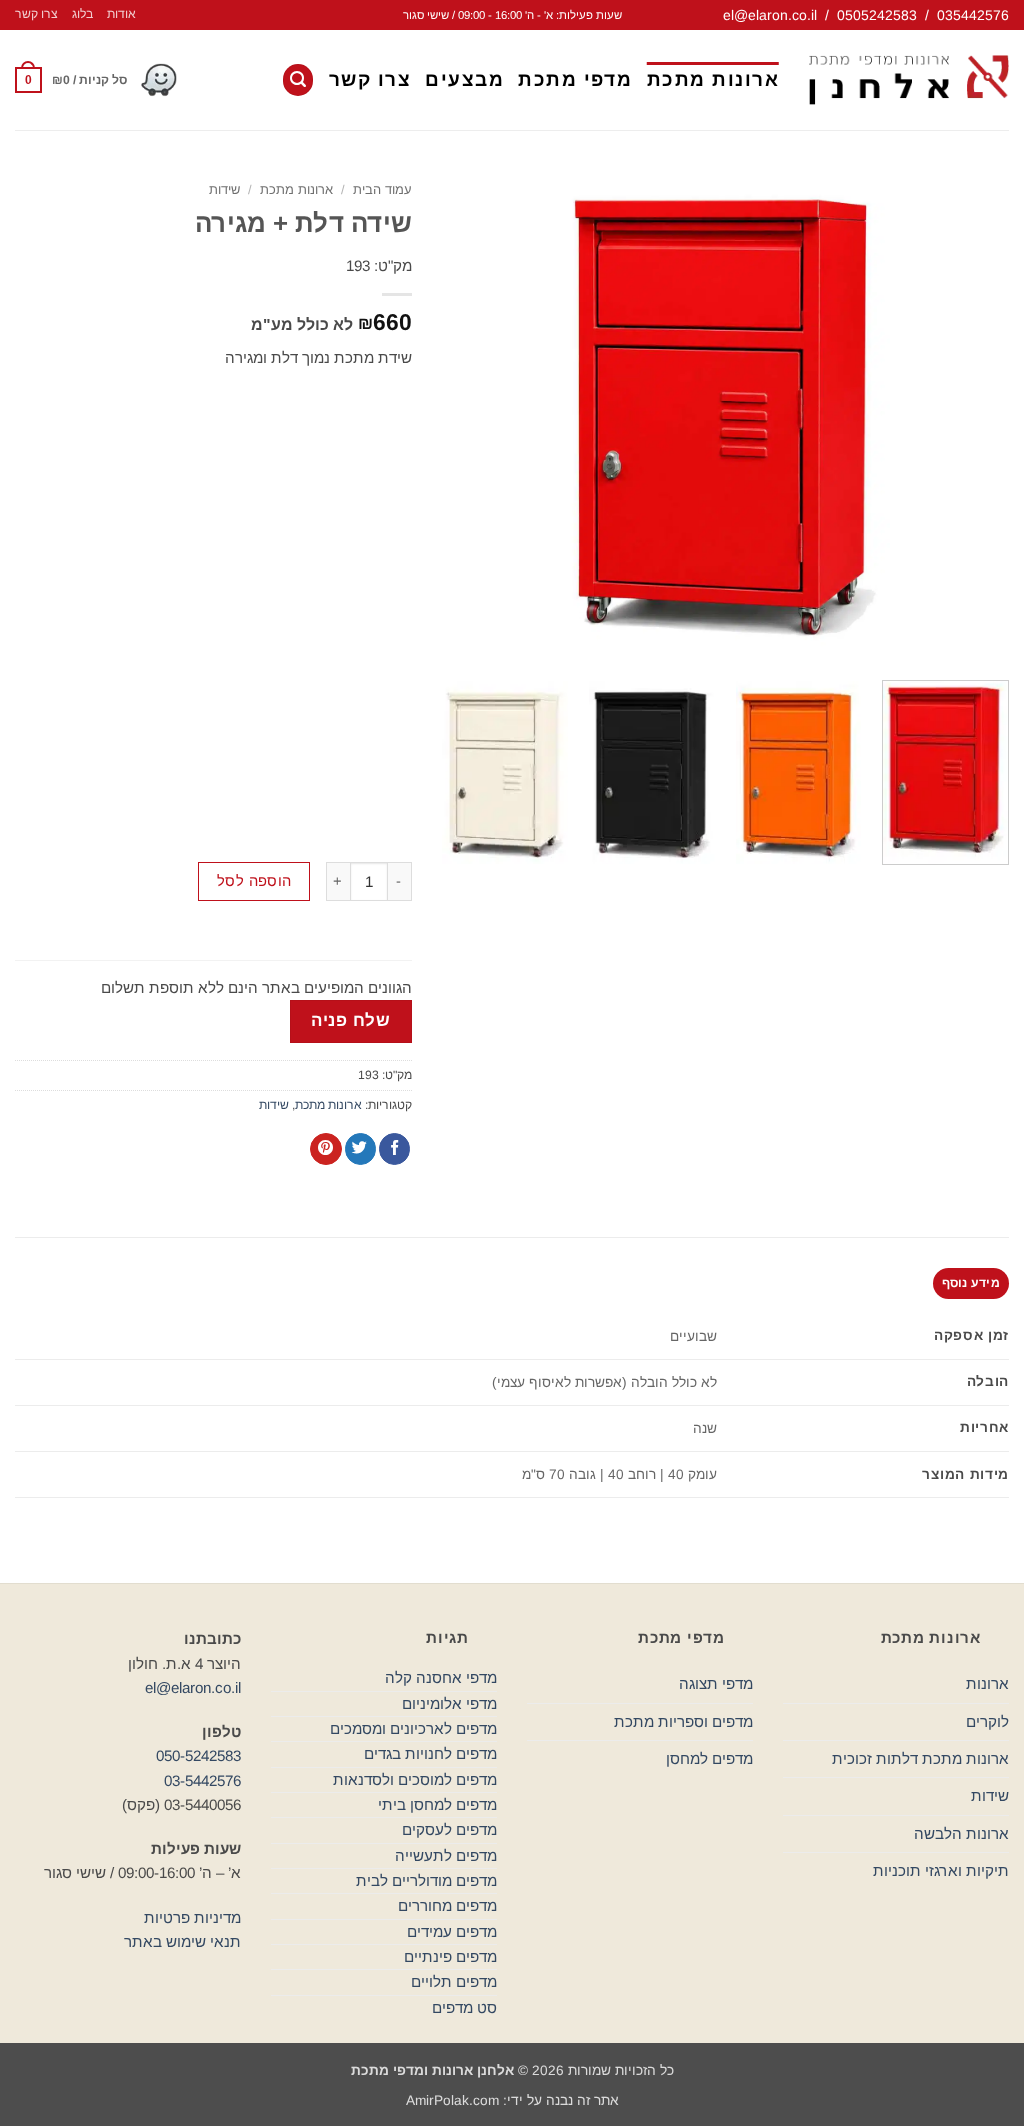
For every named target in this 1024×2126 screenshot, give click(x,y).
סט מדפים (464, 2007)
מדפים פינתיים (450, 1956)
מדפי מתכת (575, 79)
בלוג (82, 14)
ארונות (987, 1683)
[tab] (971, 1283)
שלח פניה (350, 1020)
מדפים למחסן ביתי (437, 1804)
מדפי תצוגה (716, 1683)
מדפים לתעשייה (446, 1855)
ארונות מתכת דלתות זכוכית (920, 1758)
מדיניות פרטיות (192, 1917)
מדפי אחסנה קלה (441, 1677)
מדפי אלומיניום (449, 1703)
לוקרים (987, 1721)
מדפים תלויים (454, 1981)
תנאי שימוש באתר (182, 1941)
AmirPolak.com (452, 2100)
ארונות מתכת (713, 79)
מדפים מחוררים (447, 1905)
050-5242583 (198, 1755)
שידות (224, 189)
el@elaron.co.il (770, 15)
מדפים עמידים (452, 1931)
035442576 (973, 15)
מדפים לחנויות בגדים (430, 1753)
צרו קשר (36, 14)
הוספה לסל (254, 881)
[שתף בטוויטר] (360, 1149)
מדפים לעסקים (449, 1829)
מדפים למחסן (709, 1758)
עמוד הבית (382, 189)
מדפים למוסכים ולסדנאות (415, 1779)
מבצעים (464, 79)
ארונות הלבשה (961, 1833)
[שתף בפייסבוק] (394, 1149)
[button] (298, 79)
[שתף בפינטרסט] (325, 1149)
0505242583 (877, 15)
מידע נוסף (971, 1283)
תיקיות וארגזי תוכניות (941, 1870)
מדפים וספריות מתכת (683, 1721)
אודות (121, 14)
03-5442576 (202, 1780)
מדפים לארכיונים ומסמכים (413, 1728)
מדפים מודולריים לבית (426, 1880)
